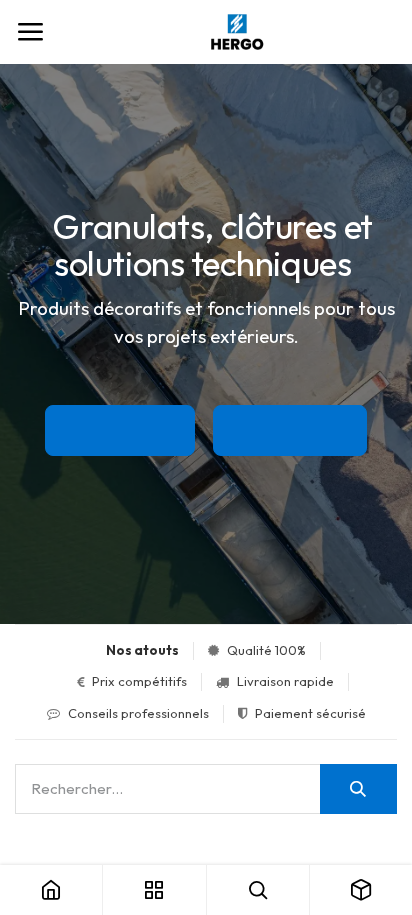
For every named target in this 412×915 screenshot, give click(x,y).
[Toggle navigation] (30, 32)
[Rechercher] (358, 789)
